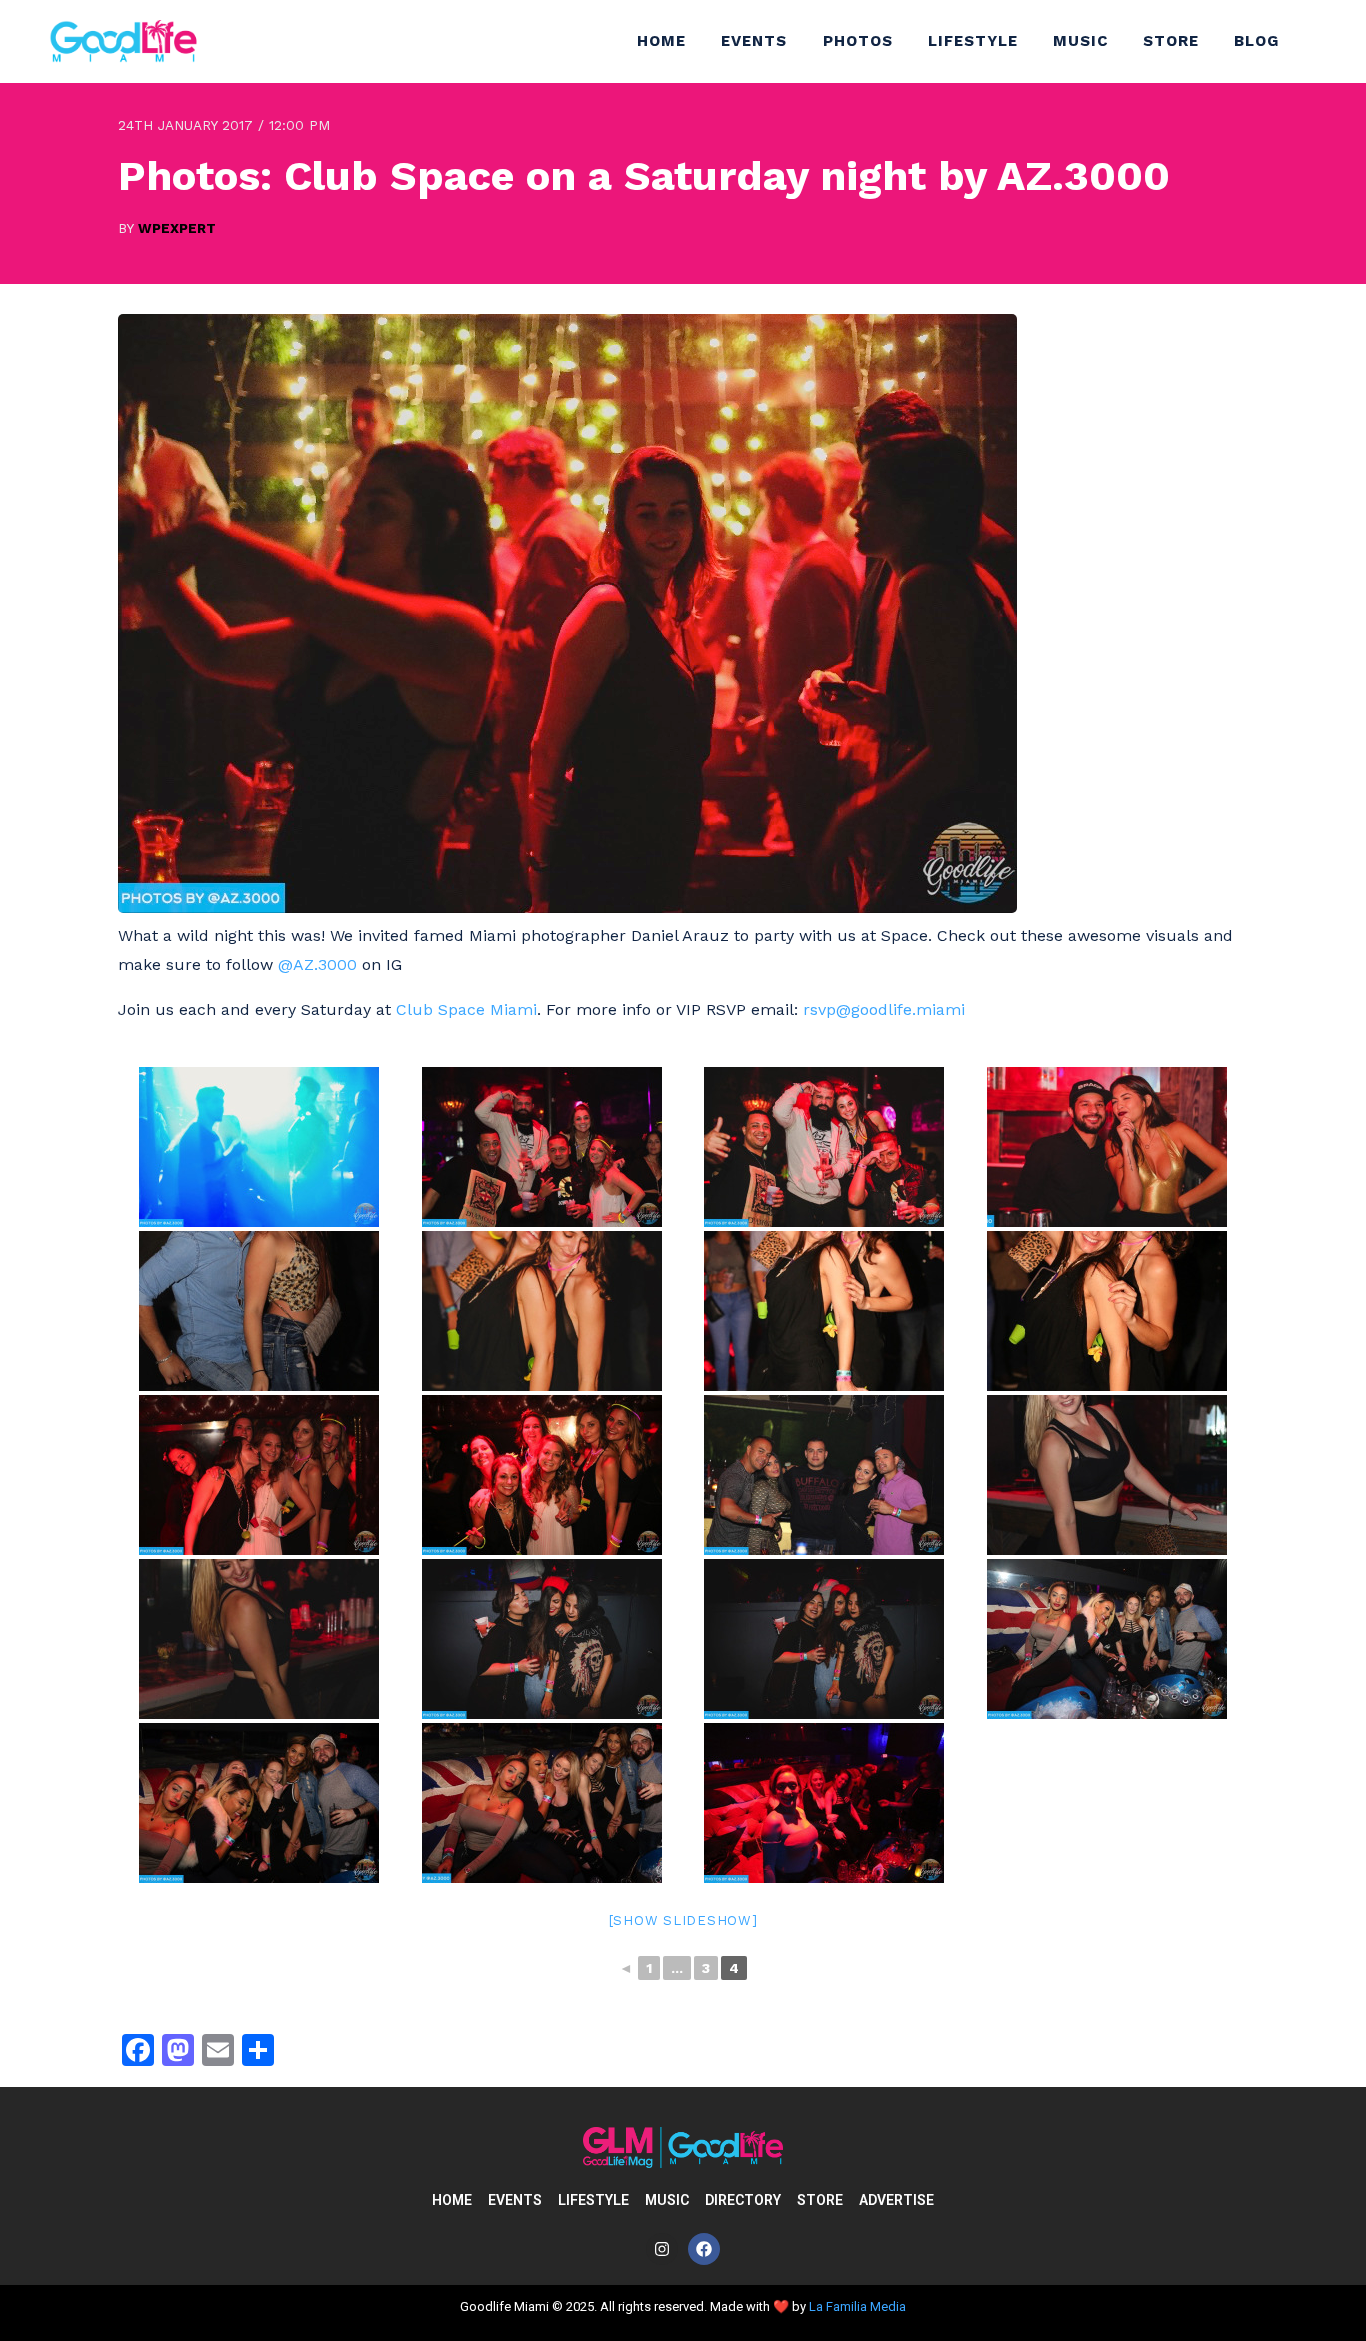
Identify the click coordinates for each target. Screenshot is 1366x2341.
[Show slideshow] (683, 1920)
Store (1171, 41)
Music (1080, 41)
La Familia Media (857, 2306)
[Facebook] (704, 2249)
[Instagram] (662, 2249)
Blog (1256, 41)
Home (661, 41)
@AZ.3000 (317, 964)
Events (754, 41)
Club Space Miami (466, 1009)
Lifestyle (973, 41)
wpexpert (177, 228)
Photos (858, 41)
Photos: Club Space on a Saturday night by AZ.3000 (644, 175)
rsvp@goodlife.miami (886, 1009)
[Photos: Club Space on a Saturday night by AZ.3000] (567, 907)
